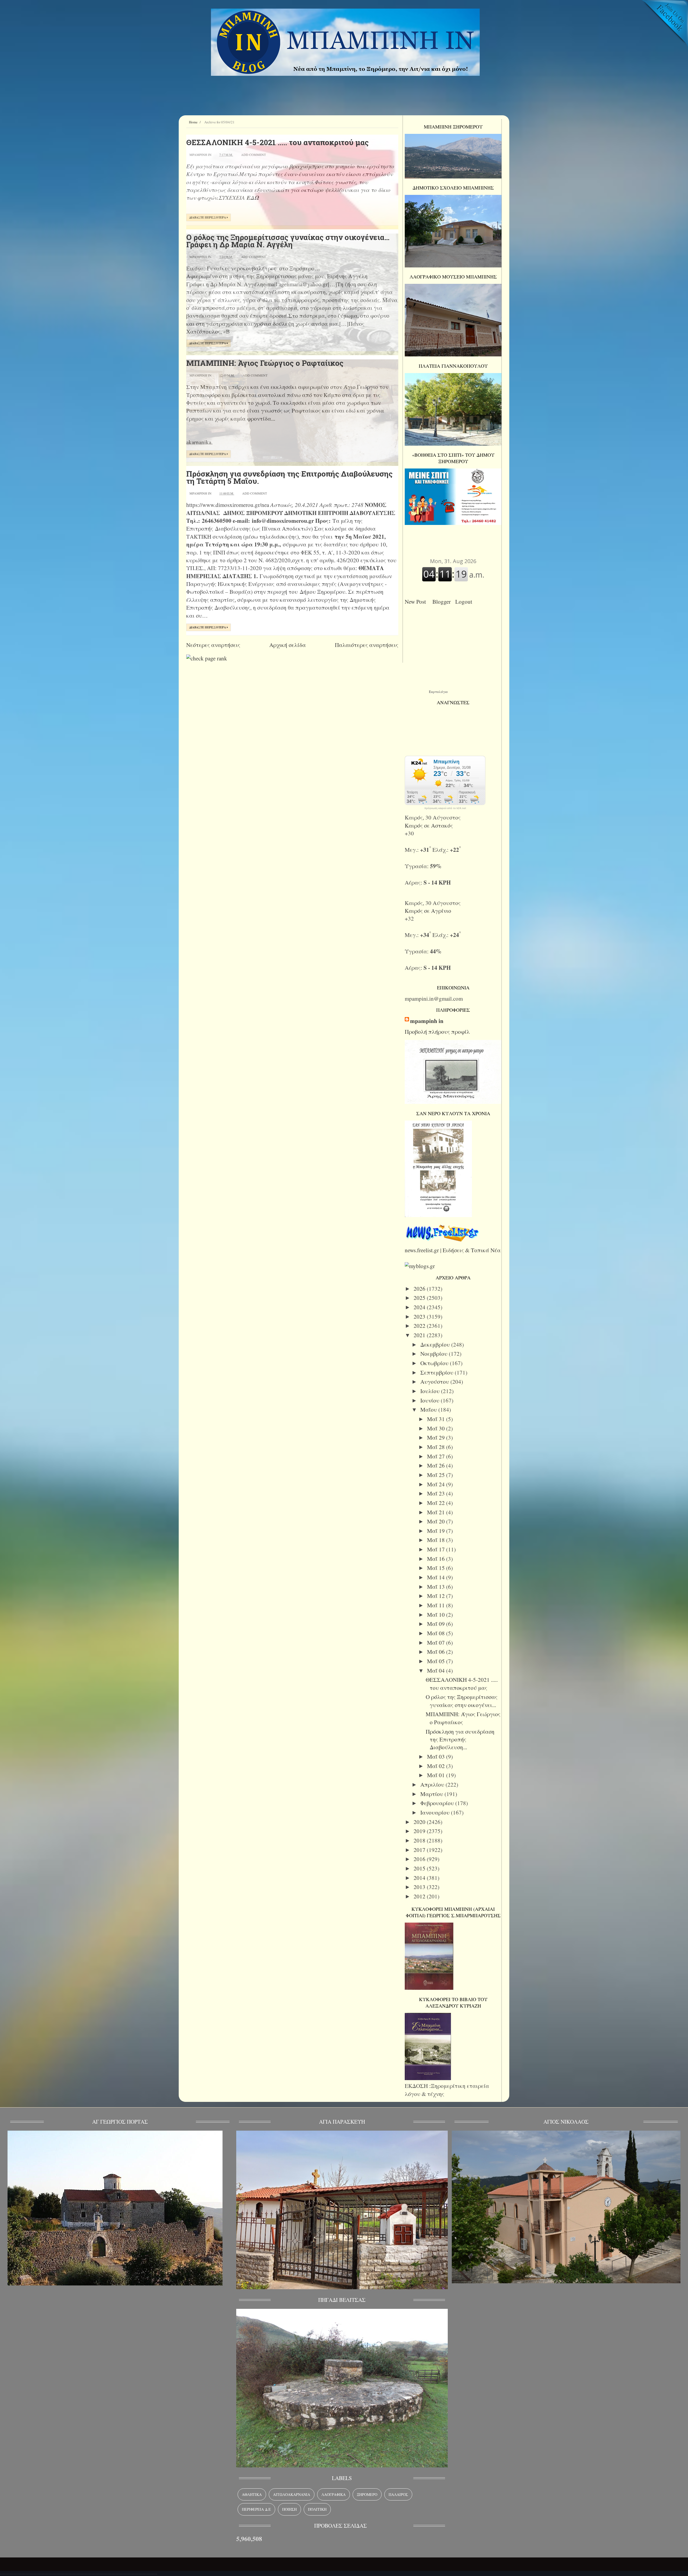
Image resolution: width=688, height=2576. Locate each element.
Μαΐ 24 (437, 1484)
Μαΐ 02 (437, 1766)
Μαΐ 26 (437, 1465)
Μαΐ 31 (437, 1419)
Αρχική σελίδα (288, 645)
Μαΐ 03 (437, 1756)
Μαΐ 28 (437, 1447)
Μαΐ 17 (437, 1549)
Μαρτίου (432, 1794)
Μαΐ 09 (437, 1624)
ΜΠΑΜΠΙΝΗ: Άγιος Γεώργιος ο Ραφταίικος (265, 363)
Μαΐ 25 (437, 1475)
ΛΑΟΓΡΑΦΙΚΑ (334, 2494)
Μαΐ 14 (437, 1577)
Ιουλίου (431, 1391)
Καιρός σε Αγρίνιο (428, 911)
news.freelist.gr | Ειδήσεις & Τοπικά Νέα (453, 1250)
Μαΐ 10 (437, 1615)
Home (193, 122)
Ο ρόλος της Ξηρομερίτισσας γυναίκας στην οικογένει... (462, 1701)
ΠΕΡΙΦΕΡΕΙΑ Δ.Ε (256, 2509)
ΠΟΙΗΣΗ (289, 2509)
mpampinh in (427, 1021)
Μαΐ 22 (437, 1503)
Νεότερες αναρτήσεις (213, 645)
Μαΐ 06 (437, 1652)
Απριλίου (433, 1784)
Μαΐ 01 (437, 1775)
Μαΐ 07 (437, 1643)
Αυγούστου (435, 1382)
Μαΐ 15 (437, 1568)
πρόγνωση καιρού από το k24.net (445, 808)
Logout (465, 602)
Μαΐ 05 (437, 1661)
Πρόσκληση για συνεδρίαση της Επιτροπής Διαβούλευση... (460, 1739)
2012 (420, 1896)
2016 (420, 1859)
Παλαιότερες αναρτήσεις (367, 645)
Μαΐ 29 (437, 1437)
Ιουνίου (431, 1400)
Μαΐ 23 (437, 1493)
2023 (420, 1316)
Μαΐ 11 (437, 1605)
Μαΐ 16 (437, 1559)
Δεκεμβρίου (436, 1344)
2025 (420, 1298)
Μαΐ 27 (437, 1456)
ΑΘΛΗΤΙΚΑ (252, 2494)
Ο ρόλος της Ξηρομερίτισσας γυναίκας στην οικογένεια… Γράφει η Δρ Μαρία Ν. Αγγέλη (288, 241)
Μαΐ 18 (437, 1540)
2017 (420, 1850)
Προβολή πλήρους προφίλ (437, 1032)
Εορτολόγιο (438, 692)
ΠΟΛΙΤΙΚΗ (317, 2509)
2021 (420, 1335)
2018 (420, 1840)
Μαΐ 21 (437, 1512)
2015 (420, 1868)
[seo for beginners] (207, 658)
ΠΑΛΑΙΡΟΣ (398, 2494)
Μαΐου (429, 1409)
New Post (417, 602)
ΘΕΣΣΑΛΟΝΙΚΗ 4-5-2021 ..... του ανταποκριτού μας (277, 142)
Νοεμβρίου (435, 1354)
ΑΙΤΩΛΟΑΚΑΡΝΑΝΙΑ (292, 2494)
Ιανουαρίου (436, 1812)
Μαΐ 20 (437, 1521)
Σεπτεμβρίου (438, 1372)
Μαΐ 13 (437, 1587)
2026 (420, 1289)
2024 (420, 1307)
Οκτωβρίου (435, 1363)
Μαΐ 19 (437, 1531)
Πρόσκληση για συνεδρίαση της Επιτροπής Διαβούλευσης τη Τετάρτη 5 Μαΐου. (289, 477)
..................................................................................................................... (79, 2572)
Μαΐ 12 (437, 1596)
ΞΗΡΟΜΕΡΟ (367, 2494)
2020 (420, 1822)
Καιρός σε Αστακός (429, 825)
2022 (420, 1326)
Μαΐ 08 (437, 1633)
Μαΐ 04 (437, 1670)
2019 (420, 1831)
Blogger (443, 602)
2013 (420, 1887)
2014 (420, 1878)
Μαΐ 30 (437, 1428)
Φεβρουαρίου (438, 1803)
